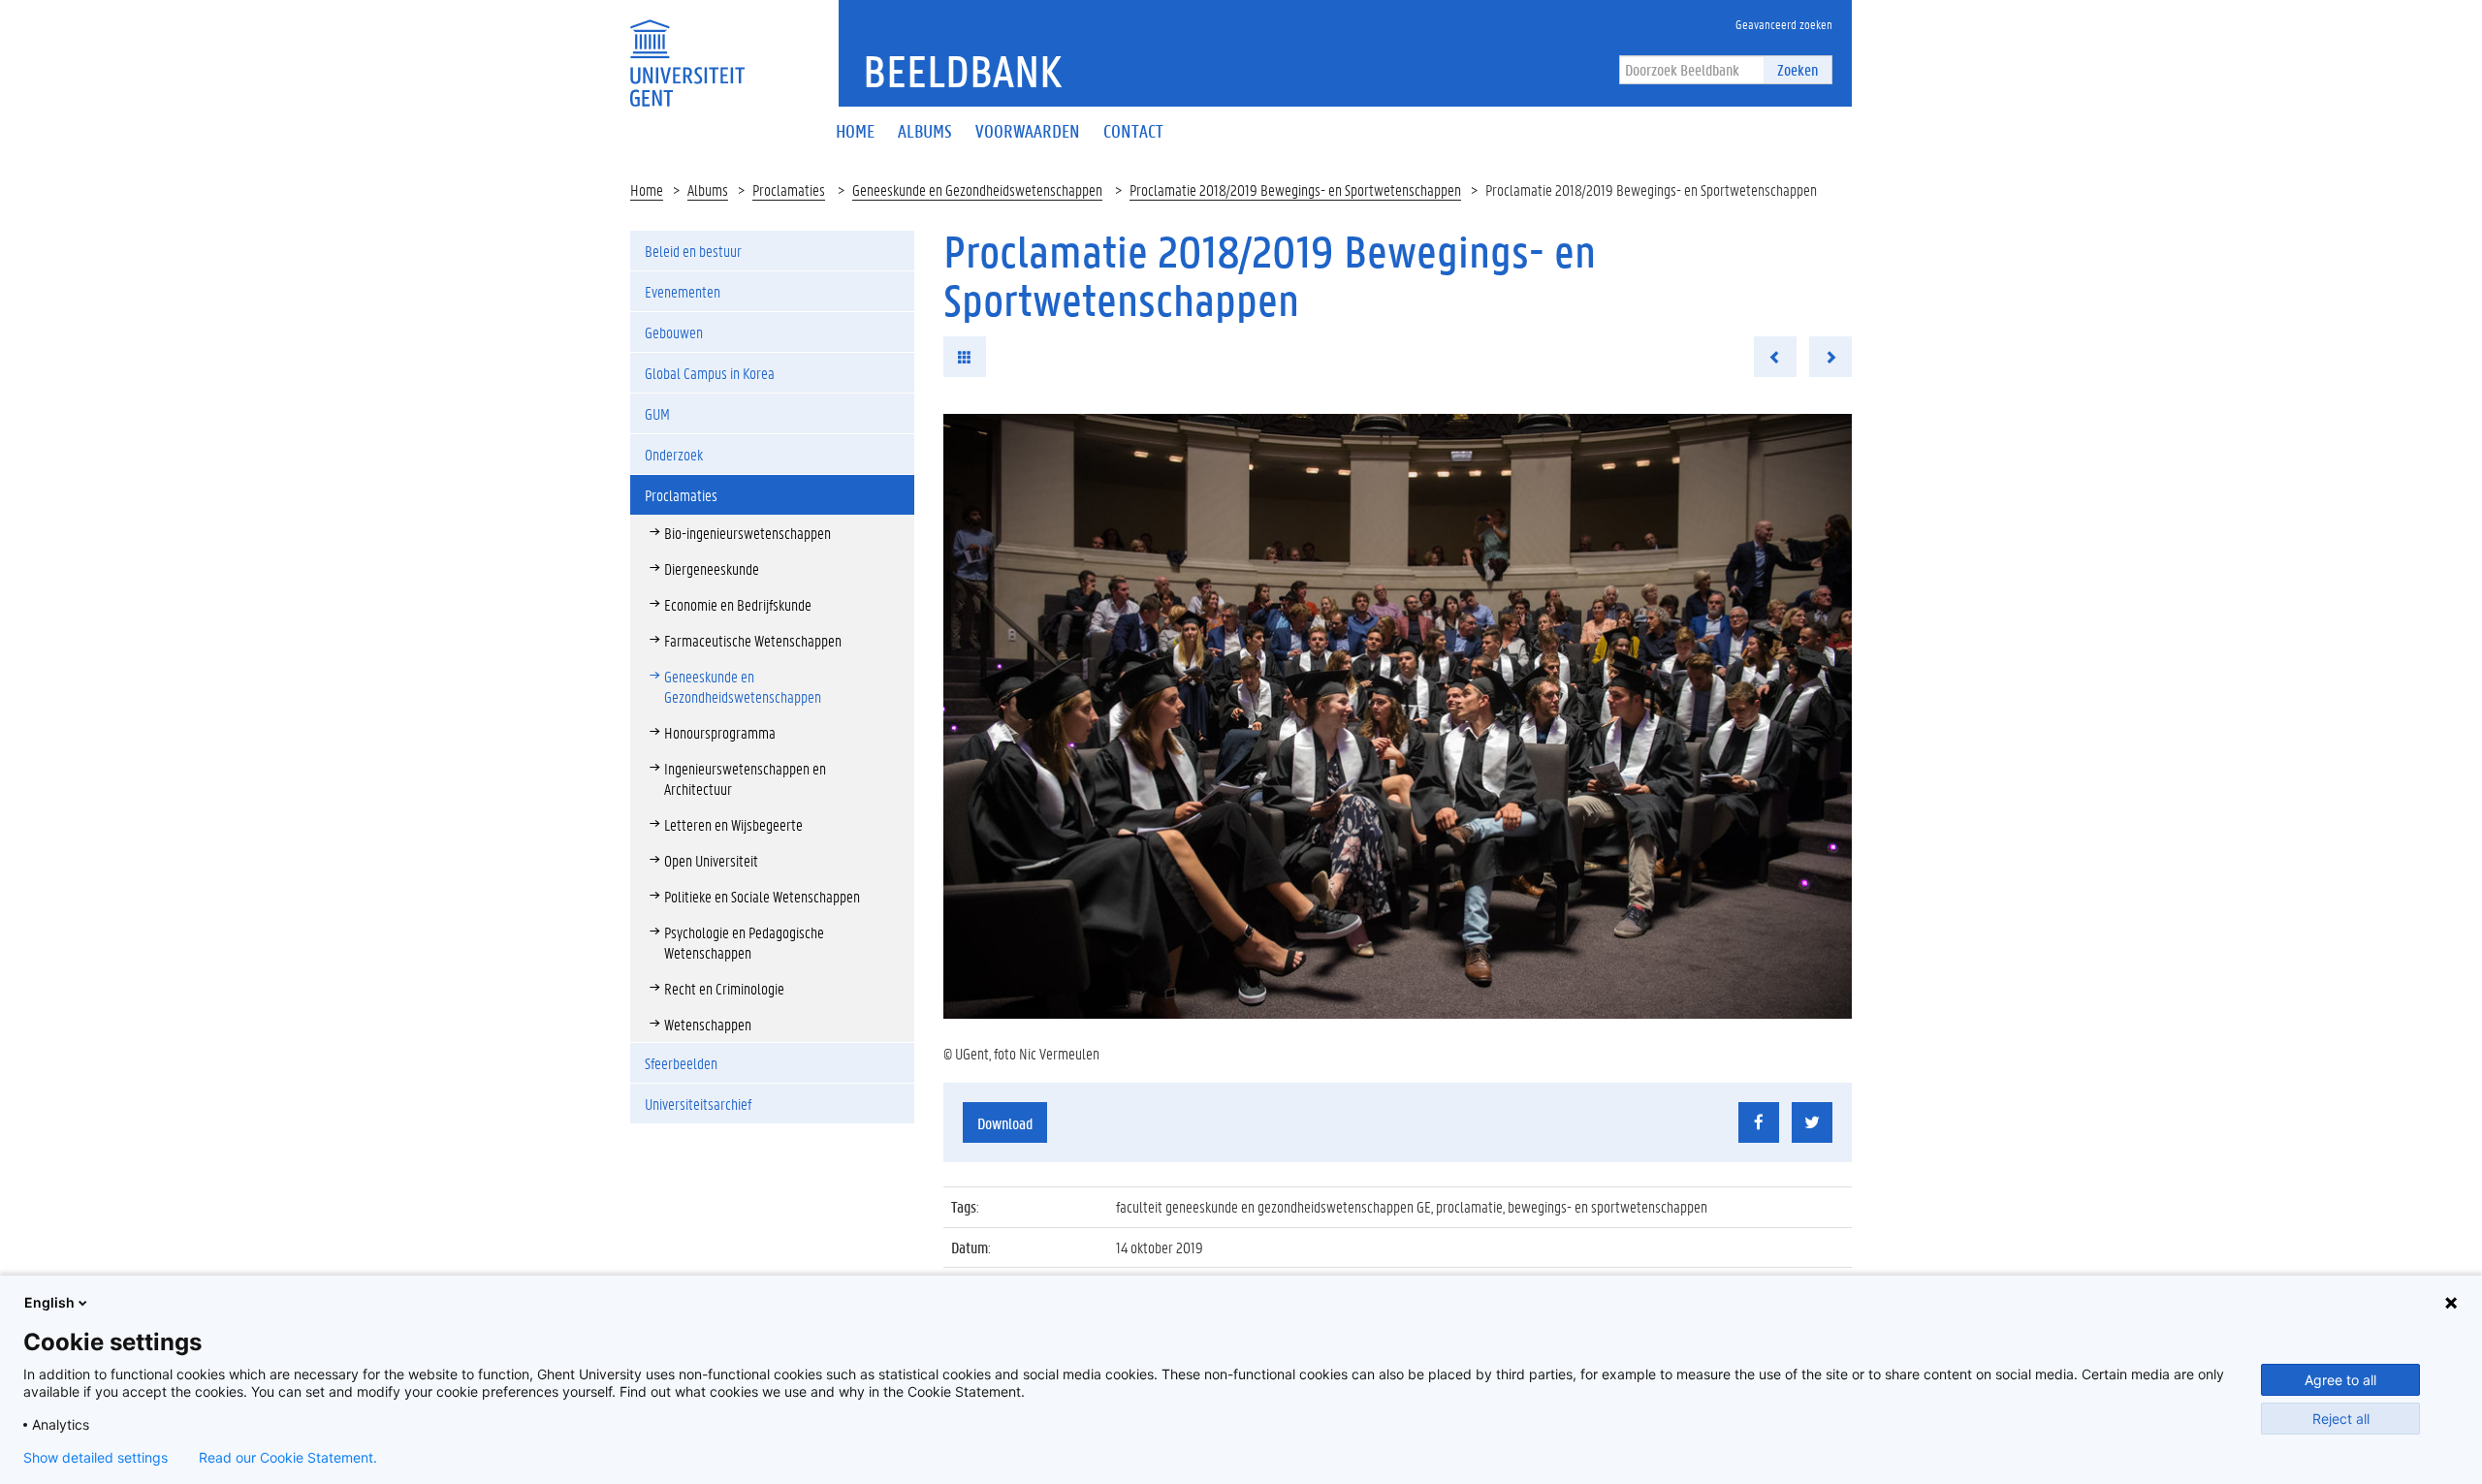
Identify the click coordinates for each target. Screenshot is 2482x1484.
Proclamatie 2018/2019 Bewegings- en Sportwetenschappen (1295, 189)
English (49, 1302)
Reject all (2341, 1419)
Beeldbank (962, 71)
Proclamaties (789, 189)
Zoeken (1798, 69)
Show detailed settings (95, 1458)
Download (1005, 1123)
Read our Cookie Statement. (288, 1458)
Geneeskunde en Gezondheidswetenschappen (977, 189)
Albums (708, 189)
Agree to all (2340, 1380)
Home (647, 189)
